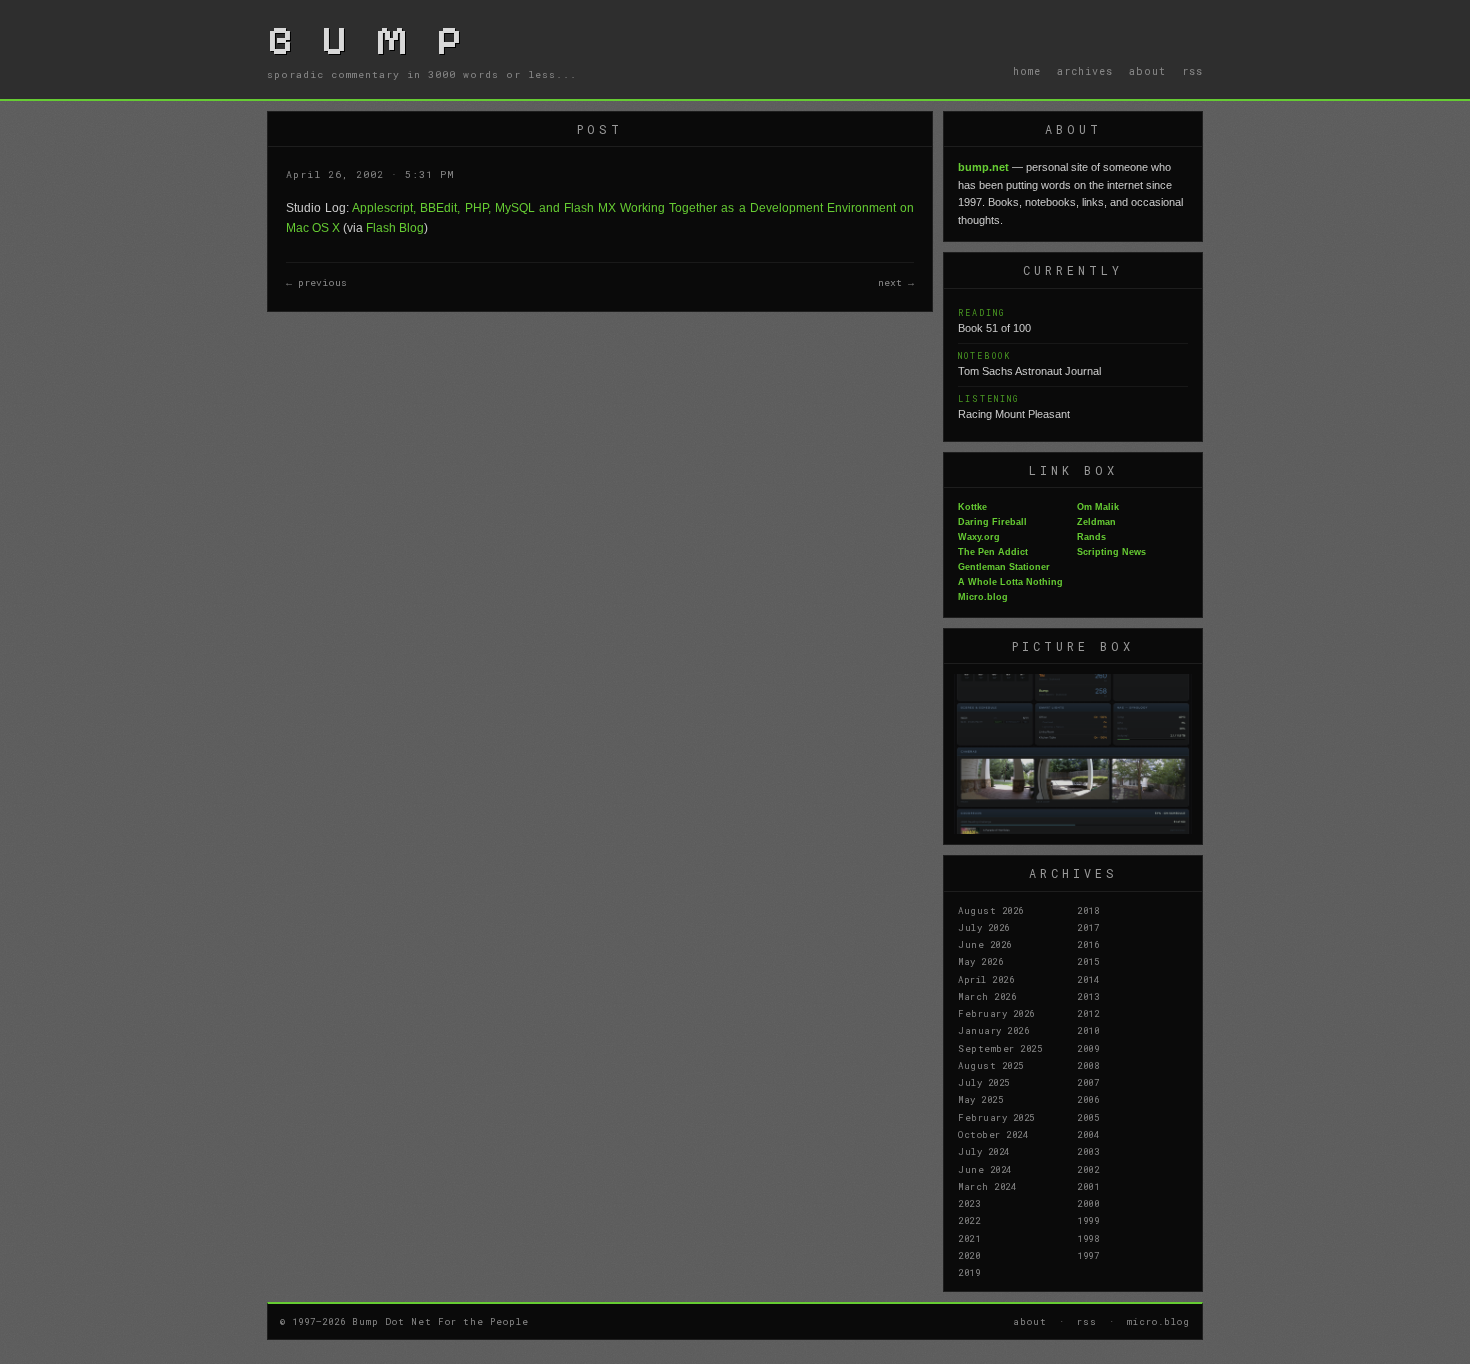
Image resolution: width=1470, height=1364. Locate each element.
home (1027, 71)
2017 (1088, 927)
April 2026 (986, 979)
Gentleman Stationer (1004, 567)
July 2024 (984, 1151)
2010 (1088, 1030)
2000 (1088, 1203)
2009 (1088, 1048)
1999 (1088, 1220)
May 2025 (980, 1099)
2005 (1088, 1117)
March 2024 (987, 1186)
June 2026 (985, 944)
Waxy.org (979, 537)
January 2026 (993, 1030)
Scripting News (1111, 552)
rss (1192, 71)
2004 (1088, 1134)
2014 (1088, 979)
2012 (1088, 1013)
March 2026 (987, 996)
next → (896, 282)
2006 (1088, 1099)
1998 (1088, 1238)
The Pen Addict (993, 552)
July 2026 (984, 927)
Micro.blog (983, 597)
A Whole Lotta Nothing (1010, 582)
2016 (1088, 944)
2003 (1088, 1151)
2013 (1088, 996)
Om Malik (1098, 507)
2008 (1088, 1065)
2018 (1088, 910)
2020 (969, 1255)
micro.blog (1158, 1321)
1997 (1088, 1255)
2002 (1088, 1169)
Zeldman (1096, 522)
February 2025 (996, 1117)
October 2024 (993, 1134)
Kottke (972, 507)
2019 (969, 1272)
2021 (969, 1238)
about (1147, 71)
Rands (1091, 537)
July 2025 (984, 1082)
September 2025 (1000, 1048)
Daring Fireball (992, 522)
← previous (316, 282)
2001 (1088, 1186)
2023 (969, 1203)
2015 (1088, 961)
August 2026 (991, 910)
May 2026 (980, 961)
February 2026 (996, 1013)
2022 (969, 1220)
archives (1085, 71)
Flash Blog (395, 228)
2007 (1088, 1082)
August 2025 (991, 1065)
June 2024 (985, 1169)
